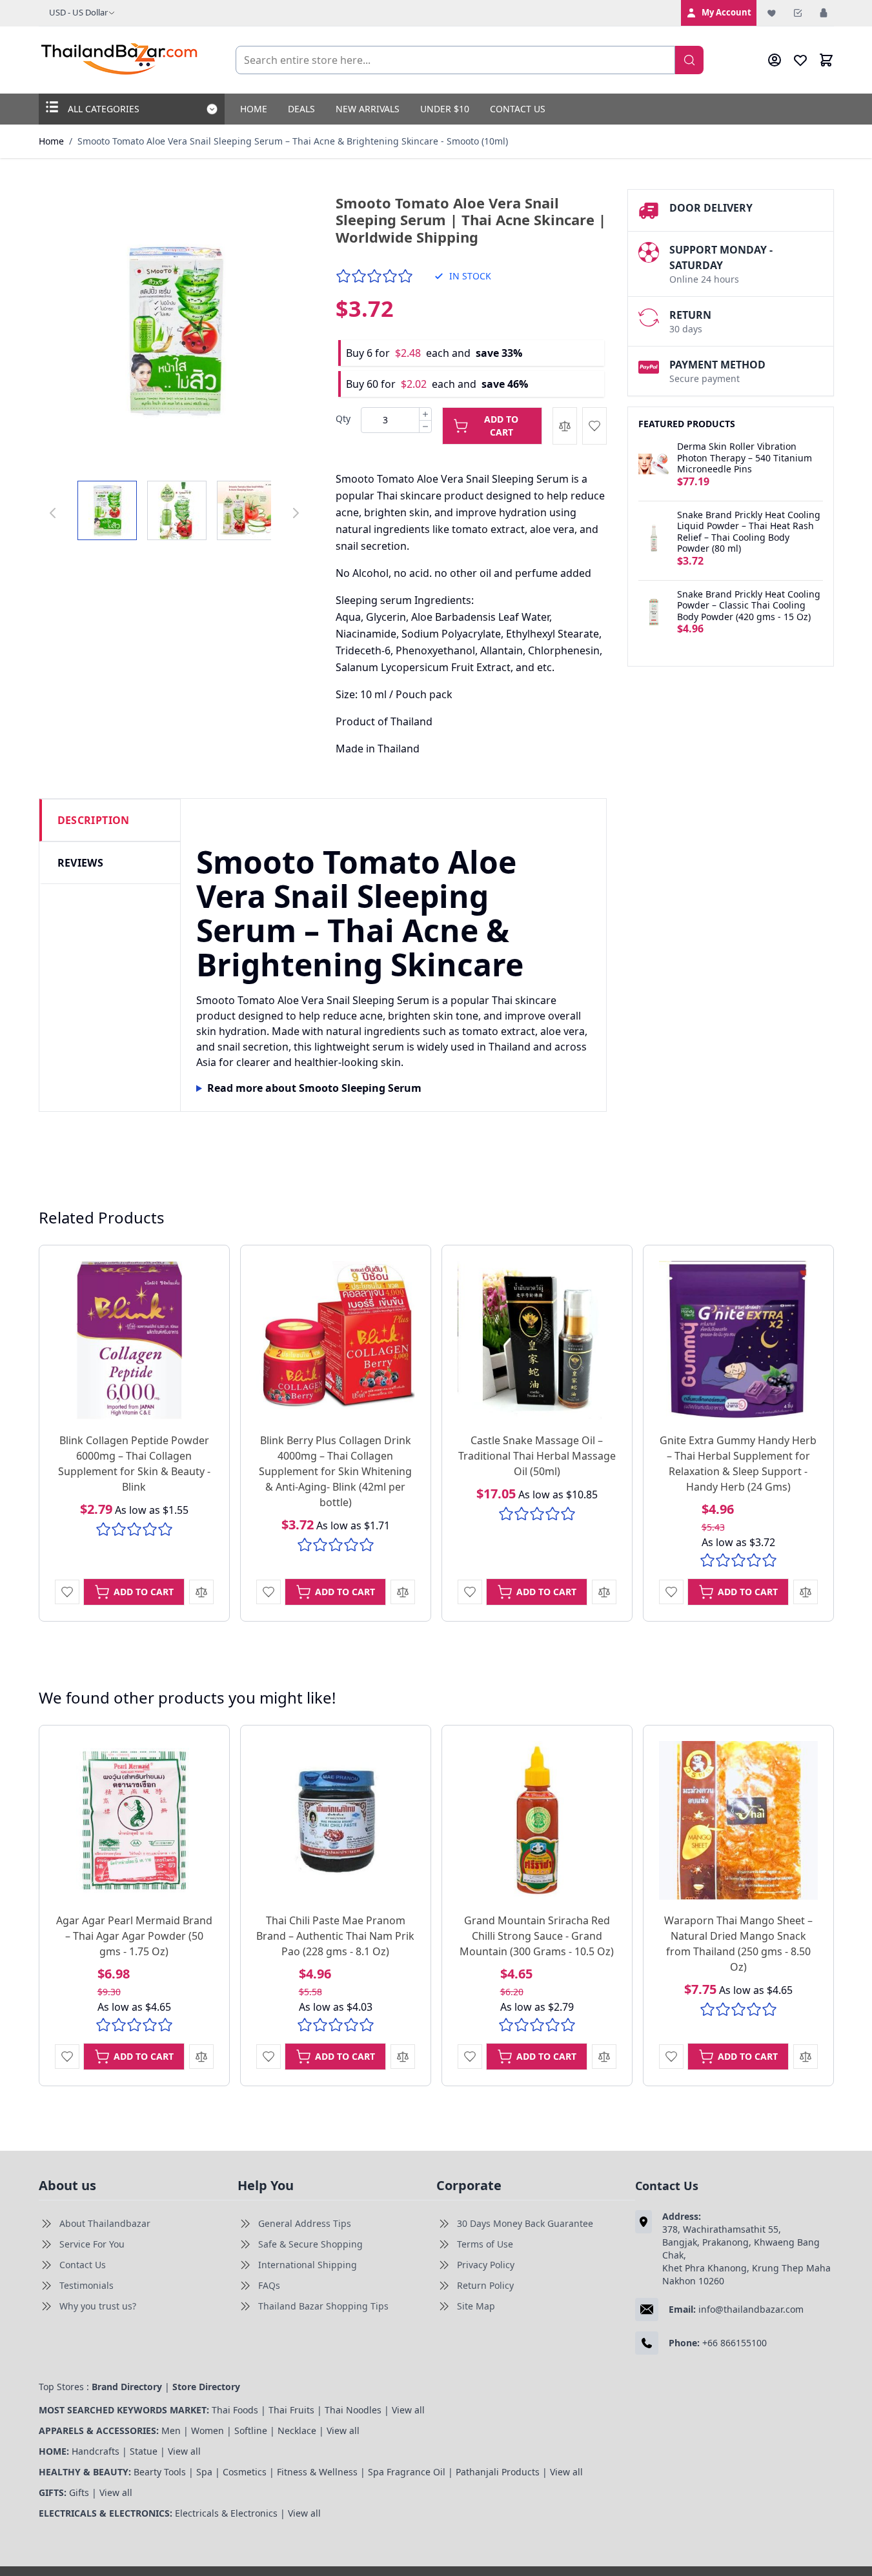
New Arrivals (368, 109)
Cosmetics (245, 2472)
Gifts (79, 2492)
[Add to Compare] (565, 426)
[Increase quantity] (425, 414)
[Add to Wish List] (594, 426)
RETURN (690, 315)
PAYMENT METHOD (717, 365)
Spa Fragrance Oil (407, 2472)
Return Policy (485, 2285)
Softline (251, 2430)
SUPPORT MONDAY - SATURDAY (721, 257)
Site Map (476, 2306)
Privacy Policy (486, 2265)
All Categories (104, 109)
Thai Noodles (353, 2410)
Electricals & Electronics (226, 2513)
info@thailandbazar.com (751, 2309)
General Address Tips (305, 2223)
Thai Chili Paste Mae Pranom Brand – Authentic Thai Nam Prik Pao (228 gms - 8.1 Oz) (335, 1936)
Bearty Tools (160, 2472)
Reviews (81, 863)
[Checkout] (798, 13)
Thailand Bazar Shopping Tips (323, 2306)
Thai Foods (235, 2410)
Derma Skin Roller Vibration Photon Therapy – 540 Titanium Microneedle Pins (745, 458)
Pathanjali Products (498, 2472)
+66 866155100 (735, 2343)
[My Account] (775, 60)
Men (171, 2430)
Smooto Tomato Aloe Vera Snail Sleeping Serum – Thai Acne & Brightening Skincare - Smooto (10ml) (293, 141)
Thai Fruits (291, 2410)
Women (208, 2430)
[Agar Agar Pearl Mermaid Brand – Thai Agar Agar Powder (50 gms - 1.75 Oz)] (134, 1820)
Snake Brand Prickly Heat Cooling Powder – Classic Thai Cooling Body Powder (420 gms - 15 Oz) (749, 606)
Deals (301, 109)
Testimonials (86, 2285)
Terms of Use (485, 2244)
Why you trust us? (98, 2306)
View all (408, 2410)
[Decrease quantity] (425, 427)
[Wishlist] (772, 13)
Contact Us (518, 109)
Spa (204, 2472)
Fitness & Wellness (317, 2472)
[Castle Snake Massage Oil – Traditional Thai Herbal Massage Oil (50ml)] (537, 1340)
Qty (343, 418)
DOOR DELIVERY (711, 208)
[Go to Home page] (120, 60)
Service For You (92, 2244)
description (94, 820)
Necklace (297, 2430)
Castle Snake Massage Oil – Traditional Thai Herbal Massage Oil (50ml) (537, 1456)
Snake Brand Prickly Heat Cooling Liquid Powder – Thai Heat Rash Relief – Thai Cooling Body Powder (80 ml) (749, 532)
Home (254, 109)
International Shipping (308, 2265)
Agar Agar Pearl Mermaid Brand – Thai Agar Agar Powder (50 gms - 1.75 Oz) (134, 1936)
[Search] (689, 60)
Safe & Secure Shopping (310, 2244)
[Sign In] (824, 13)
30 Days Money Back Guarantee (525, 2223)
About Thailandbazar (105, 2223)
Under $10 (445, 109)
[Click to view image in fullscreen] (174, 330)
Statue (144, 2451)
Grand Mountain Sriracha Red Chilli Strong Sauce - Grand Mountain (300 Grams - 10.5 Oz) (537, 1936)
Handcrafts (96, 2451)
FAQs (269, 2285)
